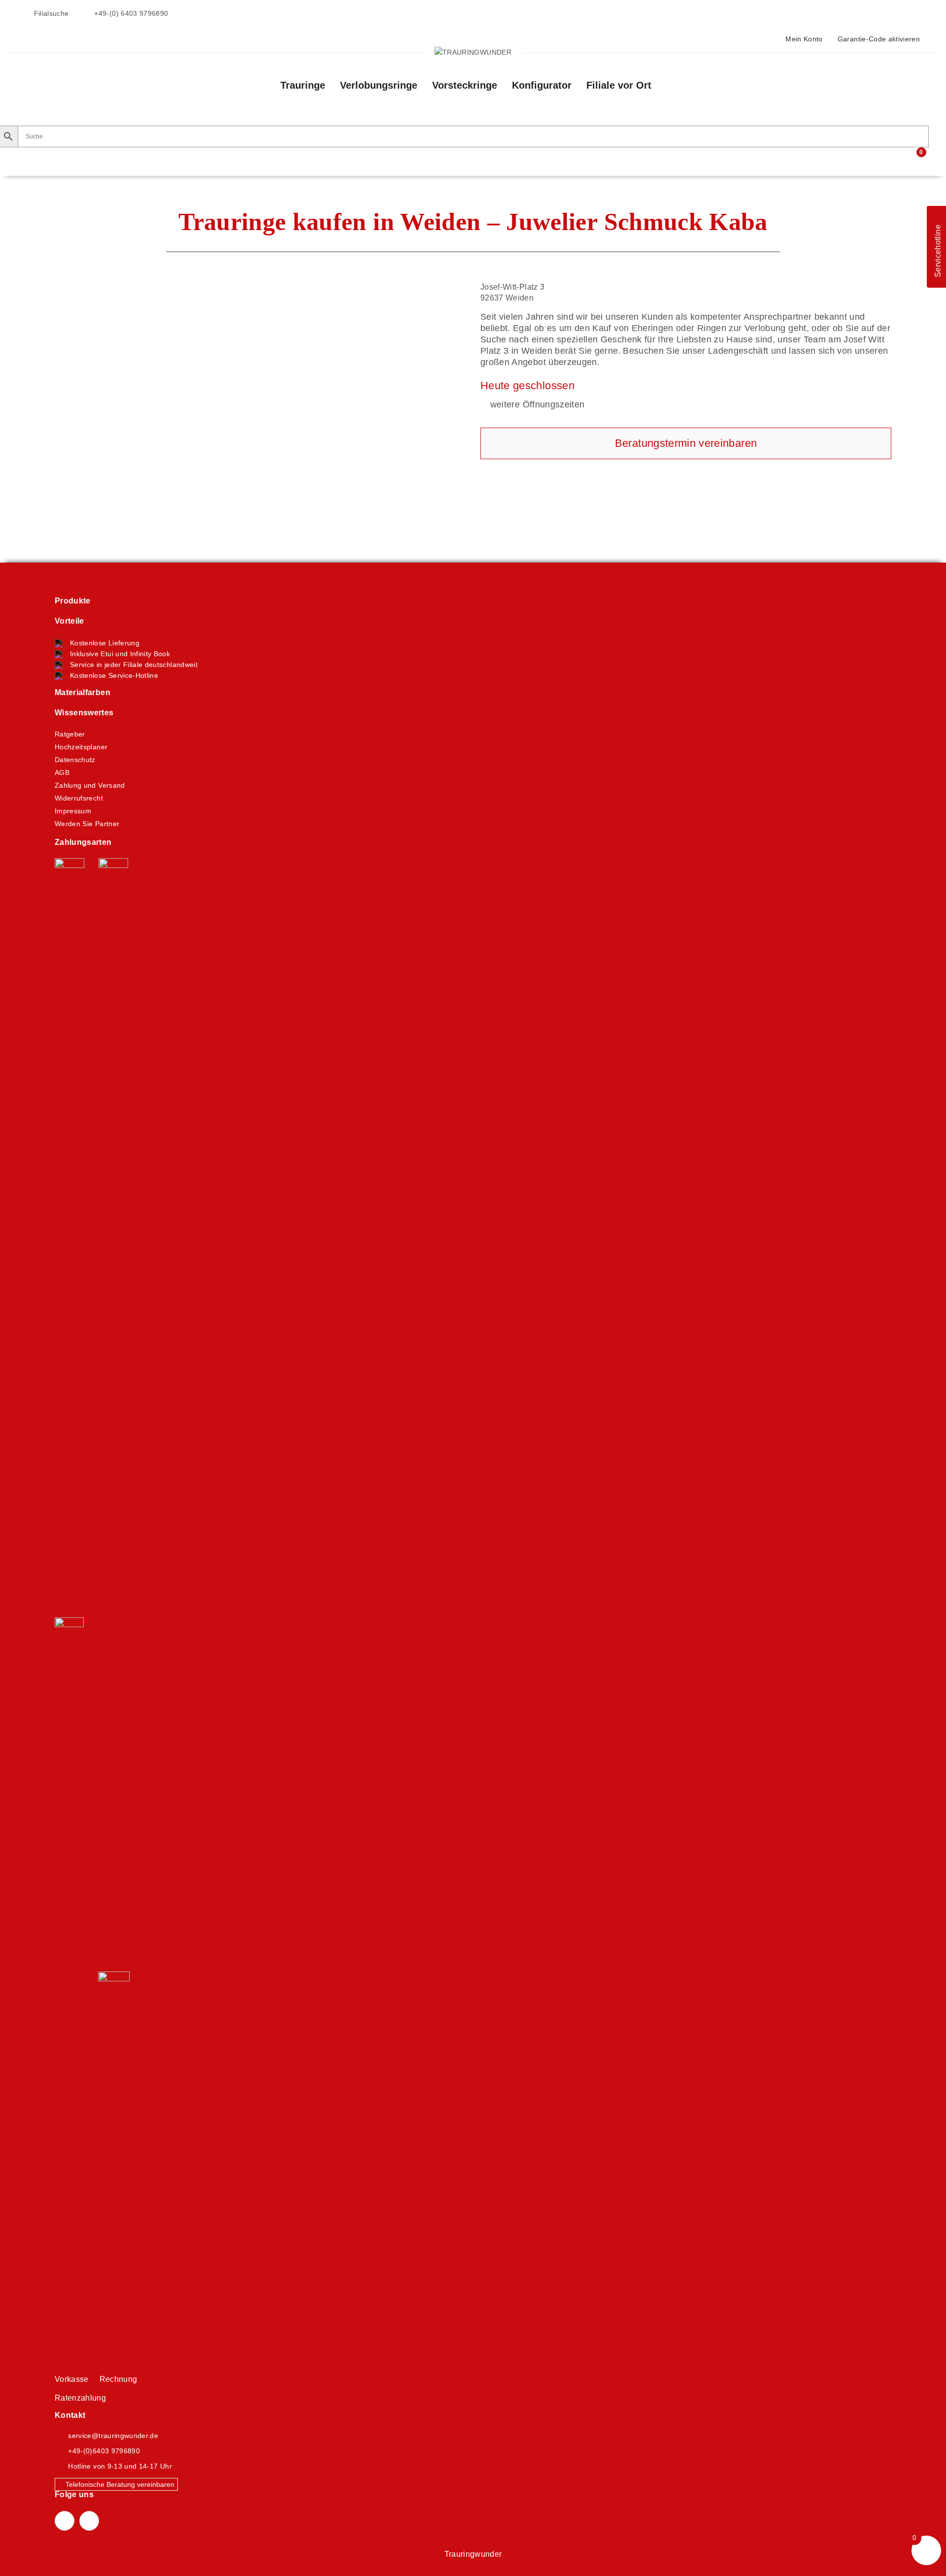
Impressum (73, 811)
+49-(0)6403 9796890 (104, 2451)
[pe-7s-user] (896, 159)
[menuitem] (303, 85)
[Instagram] (89, 2521)
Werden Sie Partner (87, 824)
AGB (62, 772)
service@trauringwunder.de (113, 2436)
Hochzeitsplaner (81, 747)
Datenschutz (75, 760)
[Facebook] (65, 2521)
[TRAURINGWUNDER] (473, 52)
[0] (914, 158)
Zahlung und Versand (90, 785)
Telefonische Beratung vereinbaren (119, 2484)
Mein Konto (804, 39)
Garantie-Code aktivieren (879, 39)
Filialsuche (50, 13)
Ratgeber (70, 734)
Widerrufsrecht (79, 798)
